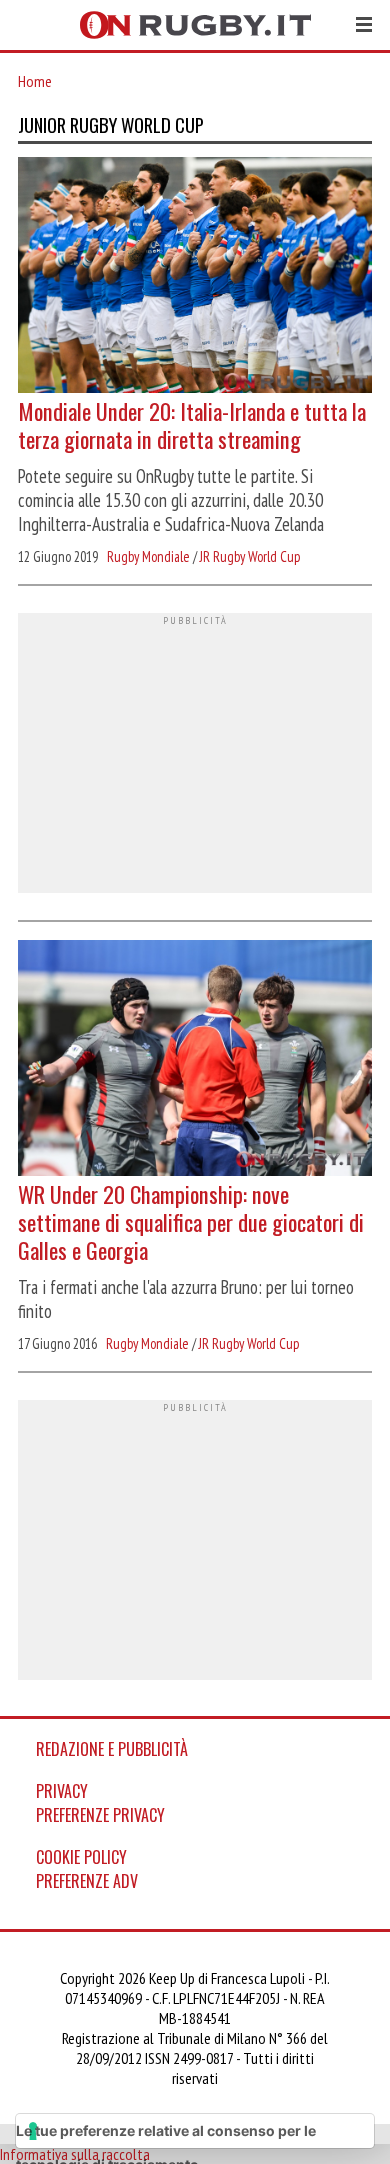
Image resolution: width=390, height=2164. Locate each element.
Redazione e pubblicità (112, 1749)
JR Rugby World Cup (250, 556)
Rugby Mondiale (148, 556)
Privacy (62, 1791)
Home (35, 81)
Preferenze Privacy (100, 1815)
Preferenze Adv (87, 1881)
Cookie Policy (81, 1857)
